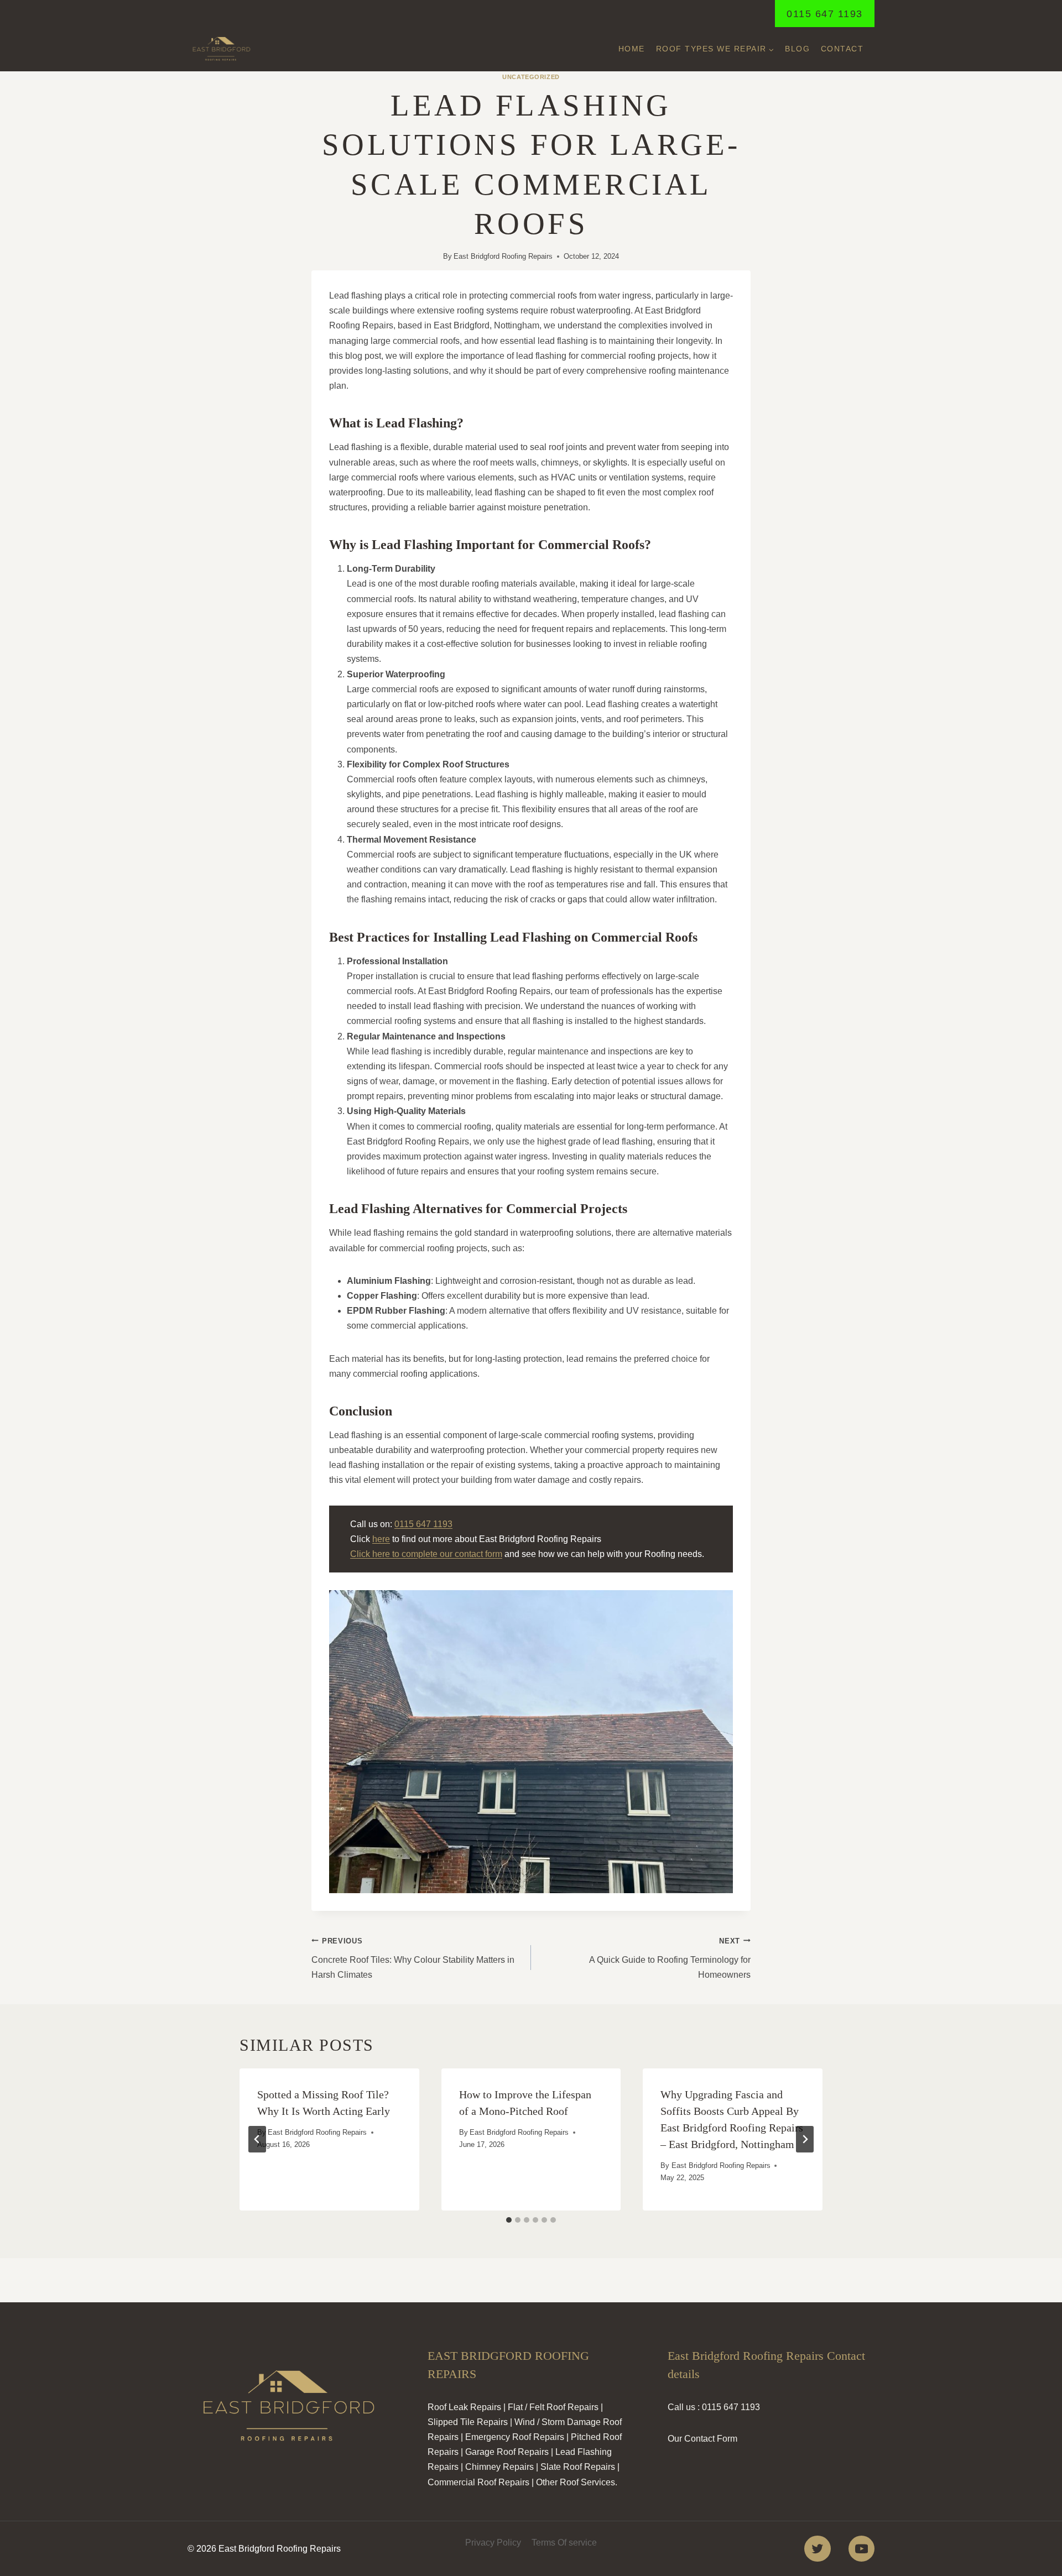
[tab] (509, 2220)
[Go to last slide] (257, 2139)
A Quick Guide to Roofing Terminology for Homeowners (670, 1958)
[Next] (805, 2139)
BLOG (797, 49)
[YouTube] (861, 2549)
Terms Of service (564, 2543)
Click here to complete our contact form (426, 1554)
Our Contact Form (702, 2439)
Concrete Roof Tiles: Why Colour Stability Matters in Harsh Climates (413, 1958)
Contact (842, 49)
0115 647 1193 (825, 14)
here (381, 1539)
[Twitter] (817, 2549)
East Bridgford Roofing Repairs (503, 256)
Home (632, 49)
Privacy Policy (493, 2543)
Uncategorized (531, 77)
